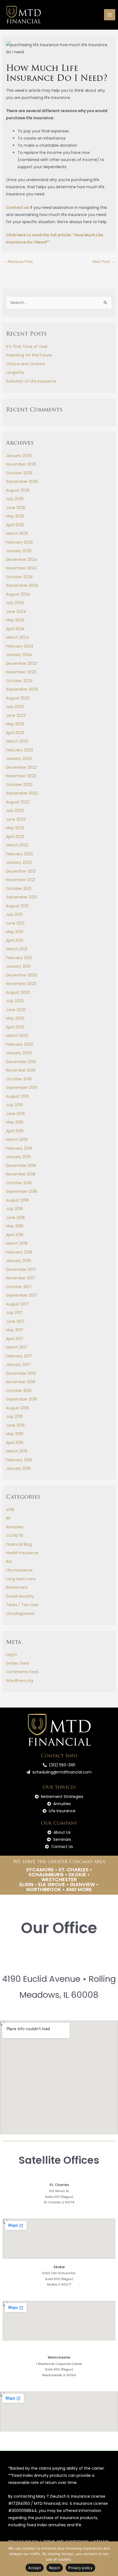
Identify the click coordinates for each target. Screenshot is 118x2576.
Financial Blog (19, 1544)
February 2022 (19, 854)
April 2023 (15, 733)
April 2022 (15, 837)
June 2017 (15, 1321)
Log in (12, 1654)
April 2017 (15, 1339)
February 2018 (19, 1252)
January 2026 (19, 456)
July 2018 (14, 1209)
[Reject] (111, 2559)
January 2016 (18, 1468)
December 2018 (21, 1166)
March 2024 (17, 637)
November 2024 (21, 568)
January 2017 (18, 1365)
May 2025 (15, 516)
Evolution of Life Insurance (31, 381)
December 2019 (21, 1062)
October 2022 (19, 785)
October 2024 (19, 577)
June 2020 (16, 1010)
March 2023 (17, 741)
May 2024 (15, 620)
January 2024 (19, 655)
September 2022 (22, 793)
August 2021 (17, 906)
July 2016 (14, 1416)
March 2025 (17, 533)
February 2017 (19, 1356)
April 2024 (15, 629)
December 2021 (21, 871)
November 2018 (21, 1174)
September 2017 (22, 1295)
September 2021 (21, 897)
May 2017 (15, 1330)
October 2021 (19, 889)
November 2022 (21, 776)
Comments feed (22, 1672)
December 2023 (21, 663)
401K (10, 1510)
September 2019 (22, 1088)
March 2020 (17, 1036)
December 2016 (21, 1373)
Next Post (104, 262)
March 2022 (17, 845)
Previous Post (18, 262)
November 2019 (21, 1070)
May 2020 (15, 1018)
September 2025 (22, 482)
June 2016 (15, 1425)
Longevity (15, 372)
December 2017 (21, 1269)
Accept (35, 2568)
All (8, 1518)
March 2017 (17, 1347)
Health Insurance (22, 1553)
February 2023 (19, 750)
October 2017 (19, 1287)
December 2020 (22, 975)
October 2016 (19, 1391)
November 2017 (21, 1278)
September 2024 (22, 585)
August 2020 (18, 992)
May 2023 (15, 724)
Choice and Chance (25, 364)
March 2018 (17, 1243)
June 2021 (15, 923)
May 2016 (15, 1434)
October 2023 (19, 681)
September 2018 (22, 1191)
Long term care (21, 1579)
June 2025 (16, 508)
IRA (9, 1562)
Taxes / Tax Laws (22, 1605)
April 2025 (15, 525)
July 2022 (15, 810)
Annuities (15, 1527)
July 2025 (15, 499)
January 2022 (19, 862)
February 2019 (19, 1148)
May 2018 (15, 1226)
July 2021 (14, 914)
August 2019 (17, 1096)
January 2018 (18, 1261)
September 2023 (22, 689)
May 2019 (15, 1122)
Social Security (20, 1596)
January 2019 (18, 1157)
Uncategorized (20, 1614)
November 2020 (21, 984)
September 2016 (22, 1399)
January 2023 (19, 759)
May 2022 (15, 828)
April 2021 (15, 940)
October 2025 (19, 473)
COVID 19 (15, 1535)
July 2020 (15, 1001)
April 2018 (15, 1235)
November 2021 (21, 880)
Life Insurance (19, 1570)
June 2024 (16, 612)
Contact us (17, 207)
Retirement (17, 1587)
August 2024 (18, 594)
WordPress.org (20, 1681)
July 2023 (15, 707)
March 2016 (17, 1451)
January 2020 (19, 1053)
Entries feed (17, 1663)
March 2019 (17, 1139)
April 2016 (15, 1443)
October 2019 (19, 1079)
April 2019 (15, 1131)
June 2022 (16, 819)
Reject (55, 2568)
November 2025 (21, 464)
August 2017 (17, 1304)
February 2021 (19, 958)
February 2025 (19, 542)
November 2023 (21, 672)
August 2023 (18, 698)
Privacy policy (80, 2568)
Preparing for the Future (29, 355)
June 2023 (16, 715)
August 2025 (18, 490)
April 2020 (15, 1027)
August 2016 (17, 1408)
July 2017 (14, 1313)
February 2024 (20, 646)
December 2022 (21, 767)
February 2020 (20, 1044)
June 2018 (15, 1218)
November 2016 (21, 1382)
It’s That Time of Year (27, 347)
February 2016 (19, 1460)
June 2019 (15, 1114)
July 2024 (15, 603)
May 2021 (15, 932)
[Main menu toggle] (110, 15)
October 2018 (19, 1183)
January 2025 (19, 551)
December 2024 (22, 560)
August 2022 (18, 802)
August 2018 (17, 1200)
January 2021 (18, 966)
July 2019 (14, 1105)
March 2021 (17, 949)
